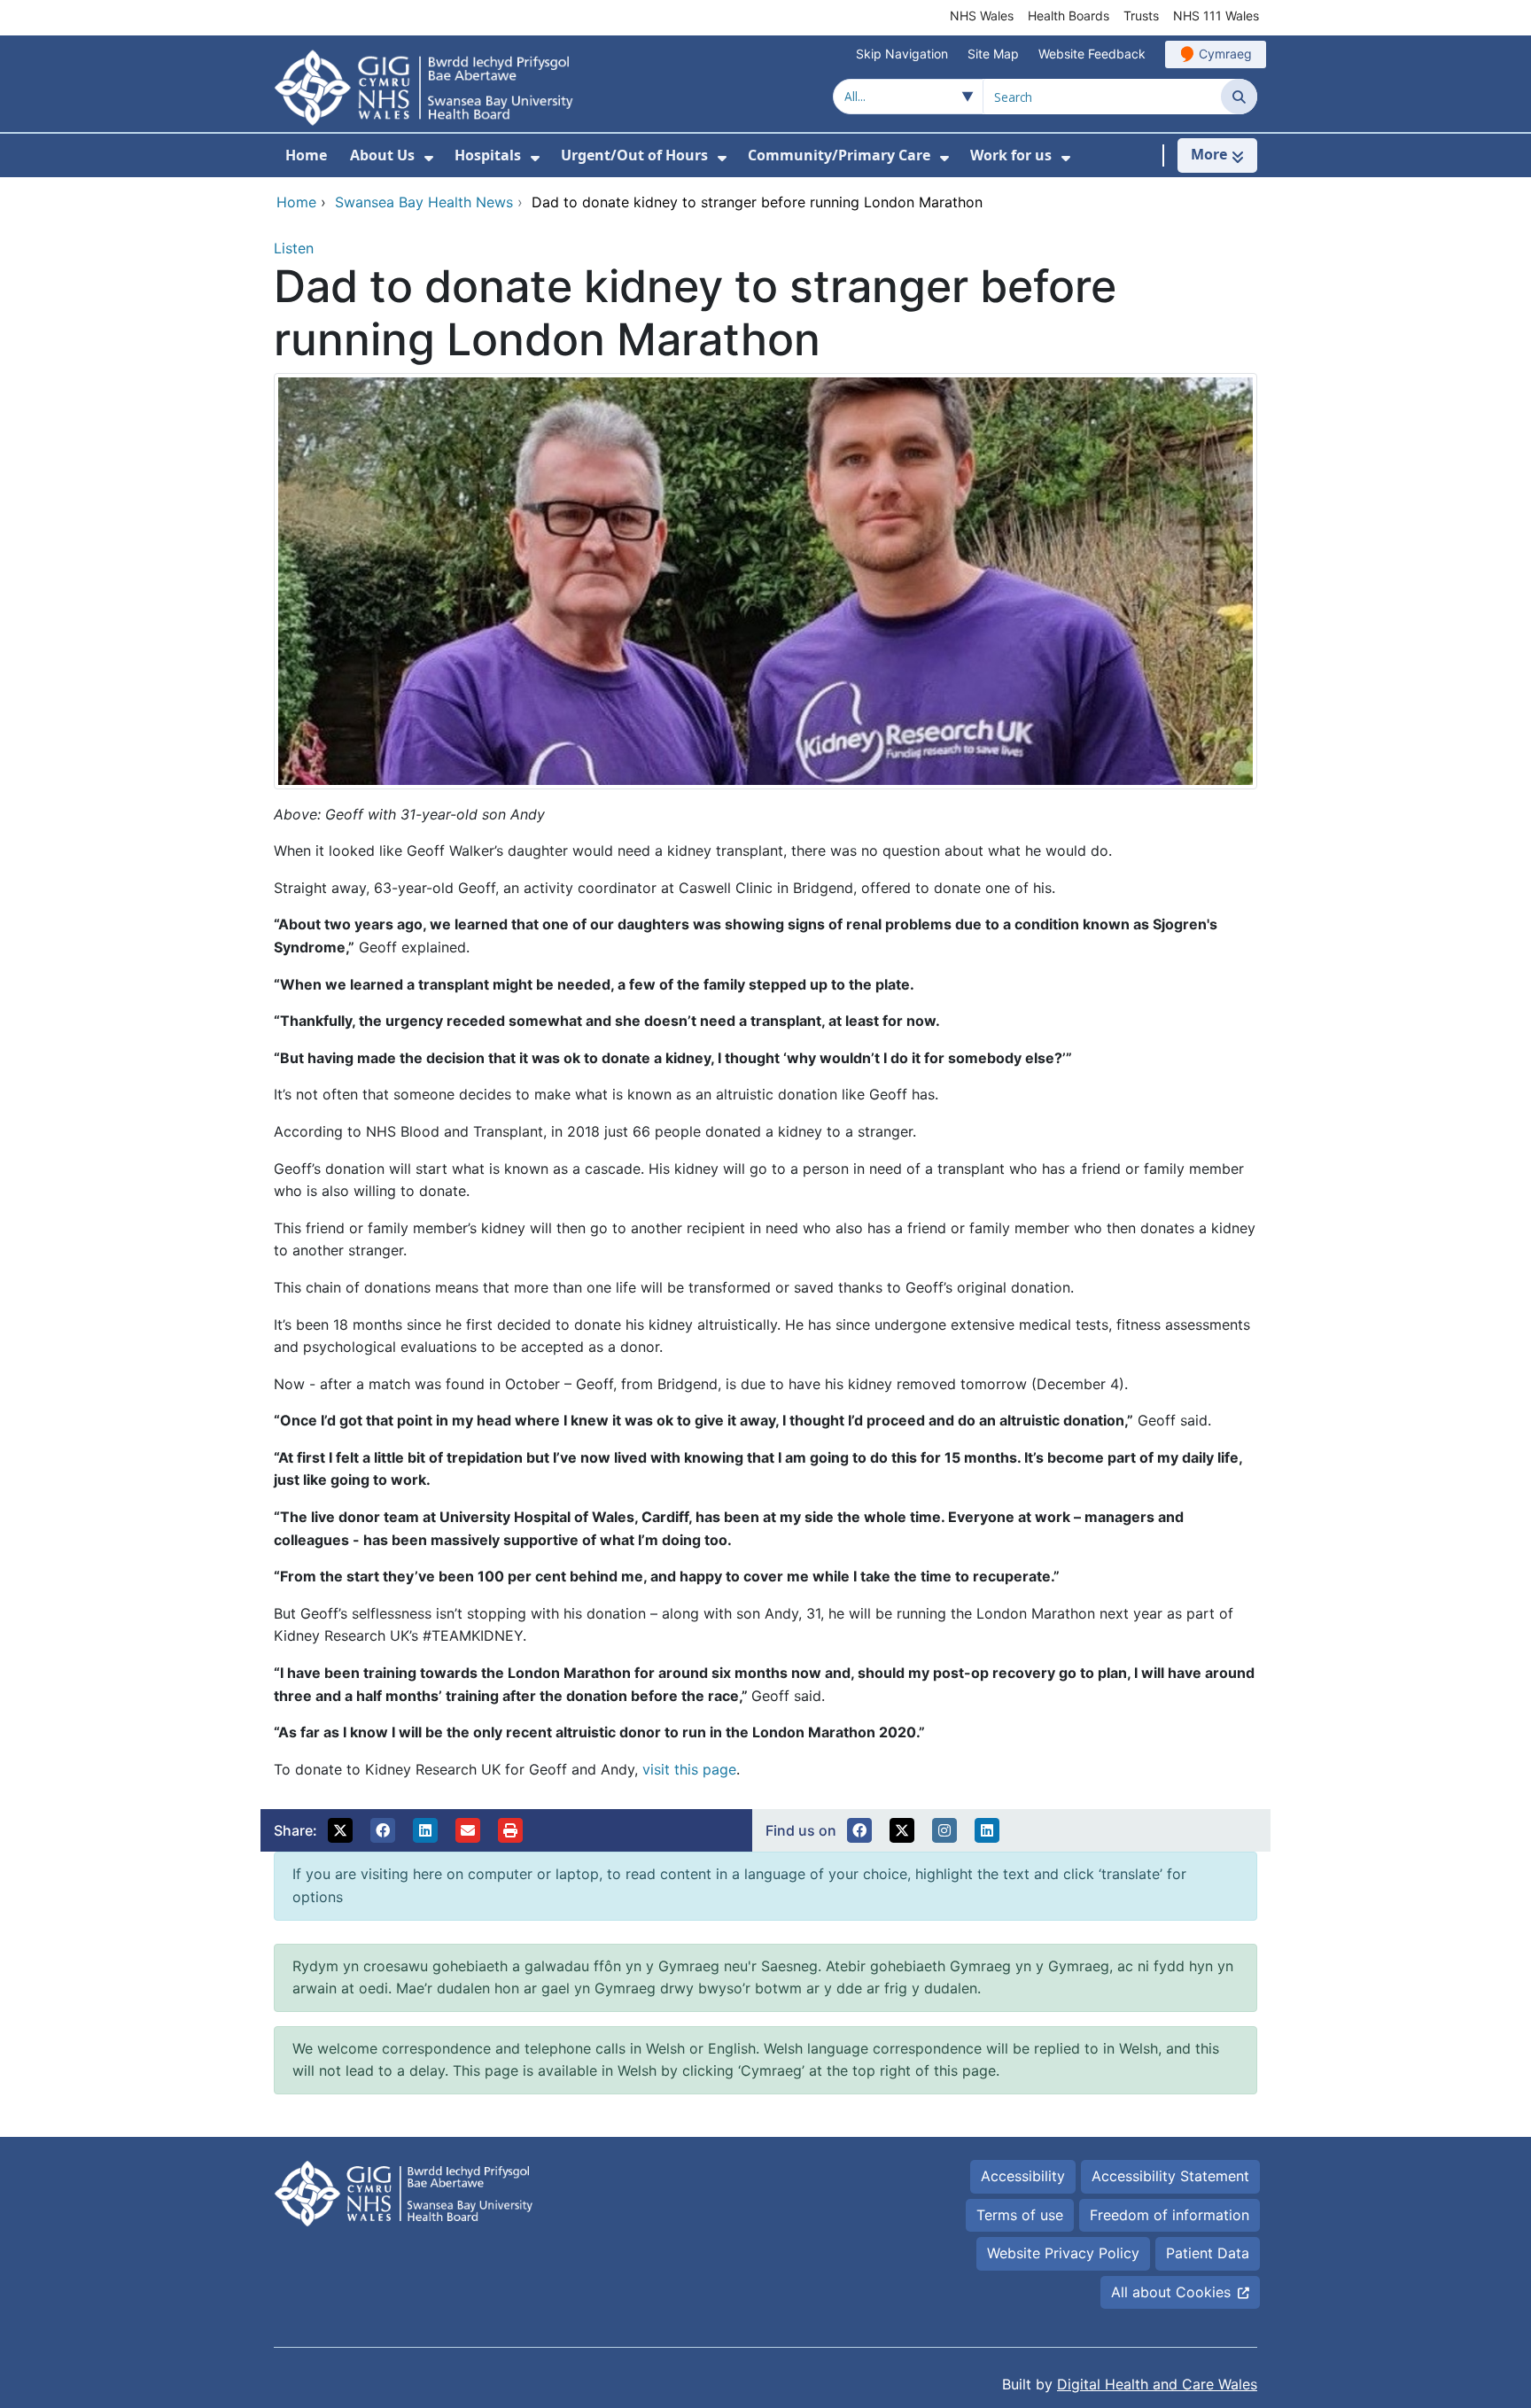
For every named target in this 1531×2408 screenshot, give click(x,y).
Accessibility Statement (1170, 2176)
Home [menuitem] (306, 155)
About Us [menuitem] (382, 155)
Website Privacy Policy (1063, 2253)
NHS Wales (982, 16)
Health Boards (1069, 16)
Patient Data (1208, 2253)
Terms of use (1020, 2215)
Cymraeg (1225, 54)
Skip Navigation (902, 54)
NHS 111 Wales (1216, 16)
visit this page (689, 1769)
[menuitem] (429, 158)
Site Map (993, 54)
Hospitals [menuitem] (488, 155)
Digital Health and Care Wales (1157, 2384)
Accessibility (1023, 2176)
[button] (340, 1830)
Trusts (1141, 16)
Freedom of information (1170, 2215)
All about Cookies (1171, 2292)
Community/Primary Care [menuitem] (839, 155)
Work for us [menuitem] (1011, 155)
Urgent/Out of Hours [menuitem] (634, 155)
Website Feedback (1092, 54)
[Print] (510, 1830)
